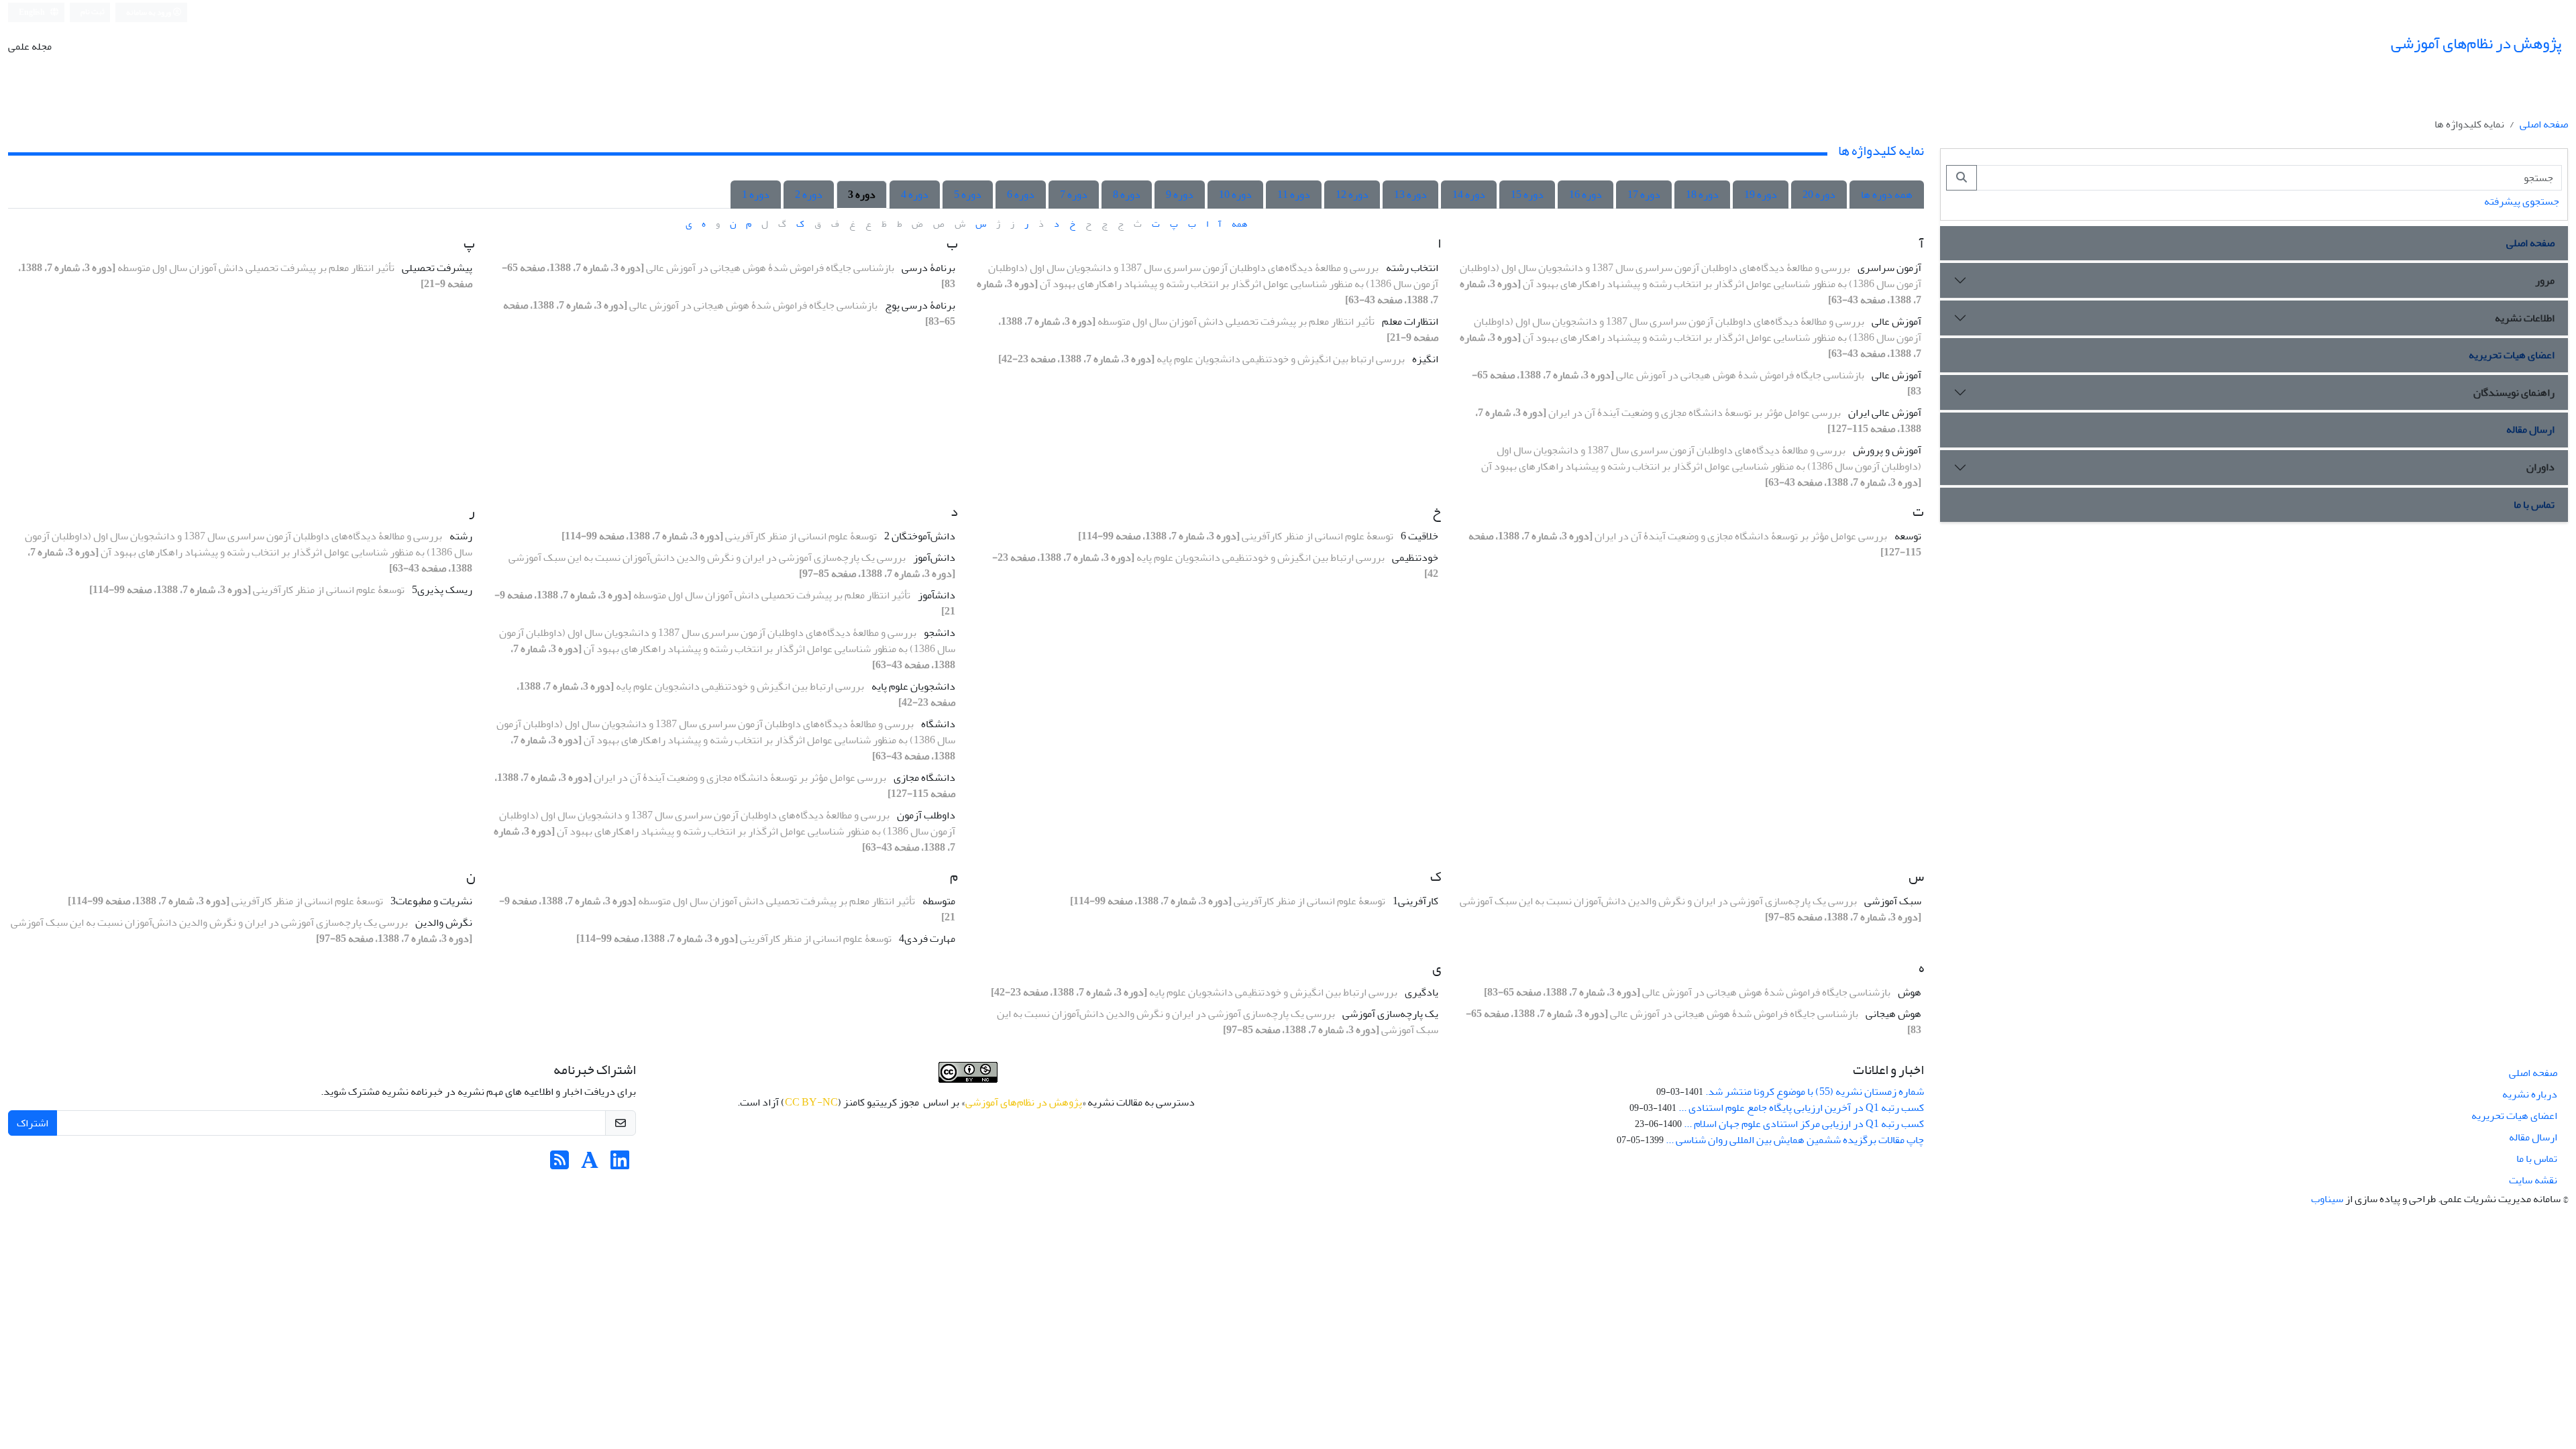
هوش (1910, 992)
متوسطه (939, 901)
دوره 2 (809, 195)
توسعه (1908, 536)
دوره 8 (1127, 195)
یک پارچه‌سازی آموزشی (1390, 1014)
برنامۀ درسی (928, 268)
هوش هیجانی (1893, 1014)
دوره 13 (1410, 195)
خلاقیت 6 (1419, 536)
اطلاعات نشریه (2525, 318)
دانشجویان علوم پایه (913, 686)
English (33, 12)
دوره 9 (1180, 195)
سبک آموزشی (1893, 901)
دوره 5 (968, 195)
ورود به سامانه (149, 12)
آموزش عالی (1896, 321)
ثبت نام (93, 12)
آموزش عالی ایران (1885, 413)
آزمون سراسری (1889, 268)
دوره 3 (862, 195)
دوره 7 (1074, 195)
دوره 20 (1819, 195)
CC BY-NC (811, 1102)
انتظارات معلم (1410, 321)
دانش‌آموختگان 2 (920, 536)
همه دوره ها (1887, 195)
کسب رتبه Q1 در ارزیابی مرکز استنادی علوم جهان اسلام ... (1804, 1124)
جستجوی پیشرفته (2522, 201)
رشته (461, 536)
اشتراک (33, 1123)
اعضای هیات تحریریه (2512, 355)
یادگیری (1421, 992)
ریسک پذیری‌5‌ (442, 590)
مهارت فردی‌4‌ (927, 938)
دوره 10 (1235, 195)
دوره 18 (1702, 195)
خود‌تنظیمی (1415, 557)
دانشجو (940, 633)
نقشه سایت (2533, 1180)
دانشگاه (938, 724)
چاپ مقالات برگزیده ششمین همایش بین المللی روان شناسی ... (1795, 1140)
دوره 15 (1527, 195)
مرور (2545, 280)
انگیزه (1425, 359)
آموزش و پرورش (1887, 450)
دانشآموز (936, 595)
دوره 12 (1352, 195)
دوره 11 (1294, 195)
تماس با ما (2534, 504)
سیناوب (2327, 1199)
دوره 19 (1761, 195)
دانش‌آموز (934, 557)
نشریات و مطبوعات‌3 (431, 901)
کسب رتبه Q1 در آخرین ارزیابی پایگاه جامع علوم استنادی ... (1801, 1108)
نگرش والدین (444, 922)
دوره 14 (1469, 195)
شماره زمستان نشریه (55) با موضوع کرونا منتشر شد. (1815, 1091)
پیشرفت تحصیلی (437, 268)
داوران (2540, 467)
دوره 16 (1586, 195)
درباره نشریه (2530, 1094)
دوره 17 (1644, 195)
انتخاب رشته (1412, 268)
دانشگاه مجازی (924, 777)
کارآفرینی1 (1415, 901)
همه (1239, 224)
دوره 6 (1021, 195)
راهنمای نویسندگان (2514, 392)
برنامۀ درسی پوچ (920, 305)
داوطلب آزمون (926, 815)
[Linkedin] (620, 1165)
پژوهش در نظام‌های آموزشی (1024, 1102)
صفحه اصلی (2544, 124)
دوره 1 (756, 195)
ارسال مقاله (2530, 429)
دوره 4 (915, 195)
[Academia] (590, 1165)
